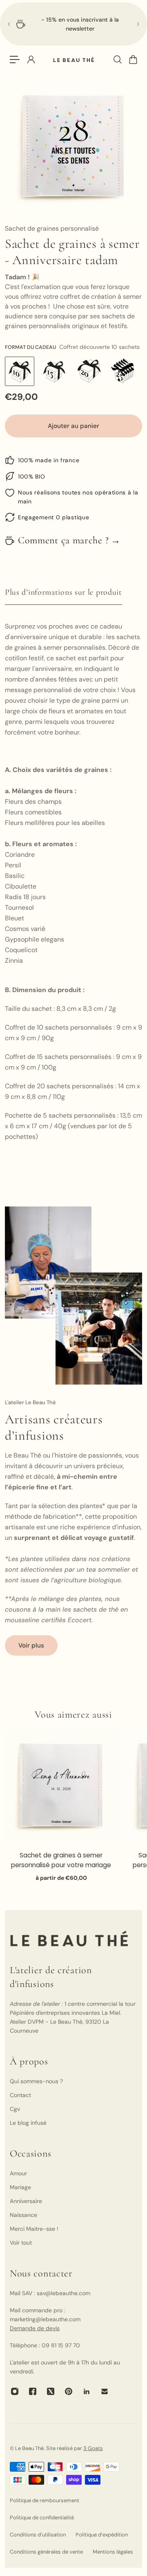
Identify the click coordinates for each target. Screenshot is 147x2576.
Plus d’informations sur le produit (63, 592)
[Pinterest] (69, 2391)
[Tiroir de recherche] (117, 60)
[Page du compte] (31, 60)
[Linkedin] (87, 2391)
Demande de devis (35, 2328)
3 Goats (93, 2448)
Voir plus (31, 1645)
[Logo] (73, 60)
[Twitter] (51, 2391)
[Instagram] (15, 2391)
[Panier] (133, 60)
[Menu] (15, 60)
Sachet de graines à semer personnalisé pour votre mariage (61, 1860)
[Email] (105, 2391)
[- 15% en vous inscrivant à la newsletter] (73, 24)
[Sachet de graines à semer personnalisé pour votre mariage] (61, 1786)
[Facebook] (33, 2391)
